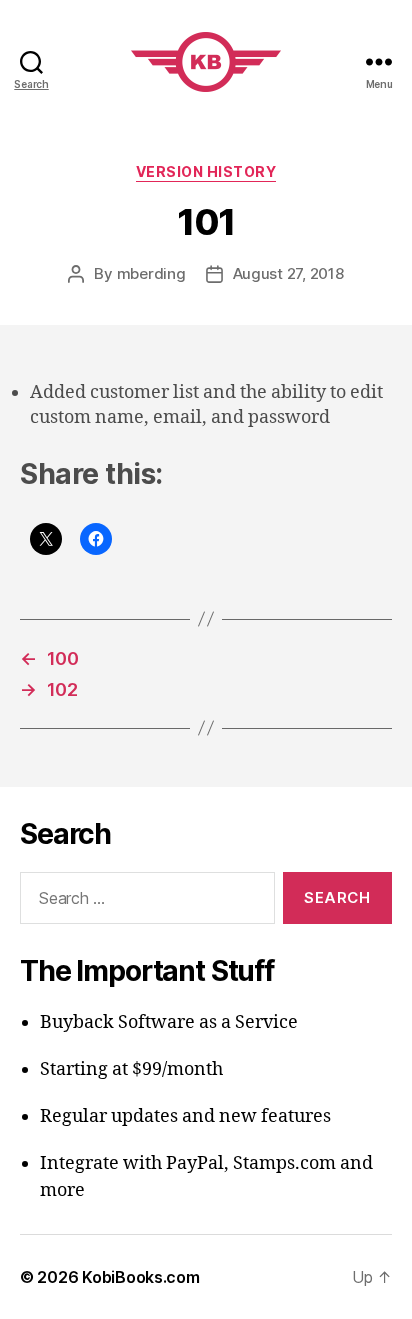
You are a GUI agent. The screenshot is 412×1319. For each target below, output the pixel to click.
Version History (206, 171)
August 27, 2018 (288, 273)
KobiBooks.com (141, 1277)
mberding (151, 273)
